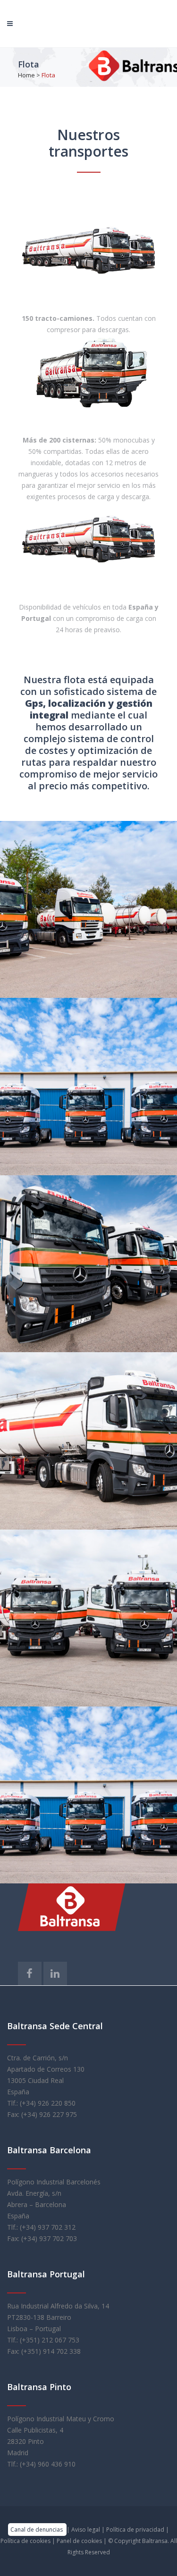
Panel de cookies (80, 2541)
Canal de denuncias (37, 2530)
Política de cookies (26, 2541)
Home (26, 75)
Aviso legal (86, 2530)
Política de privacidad (136, 2530)
